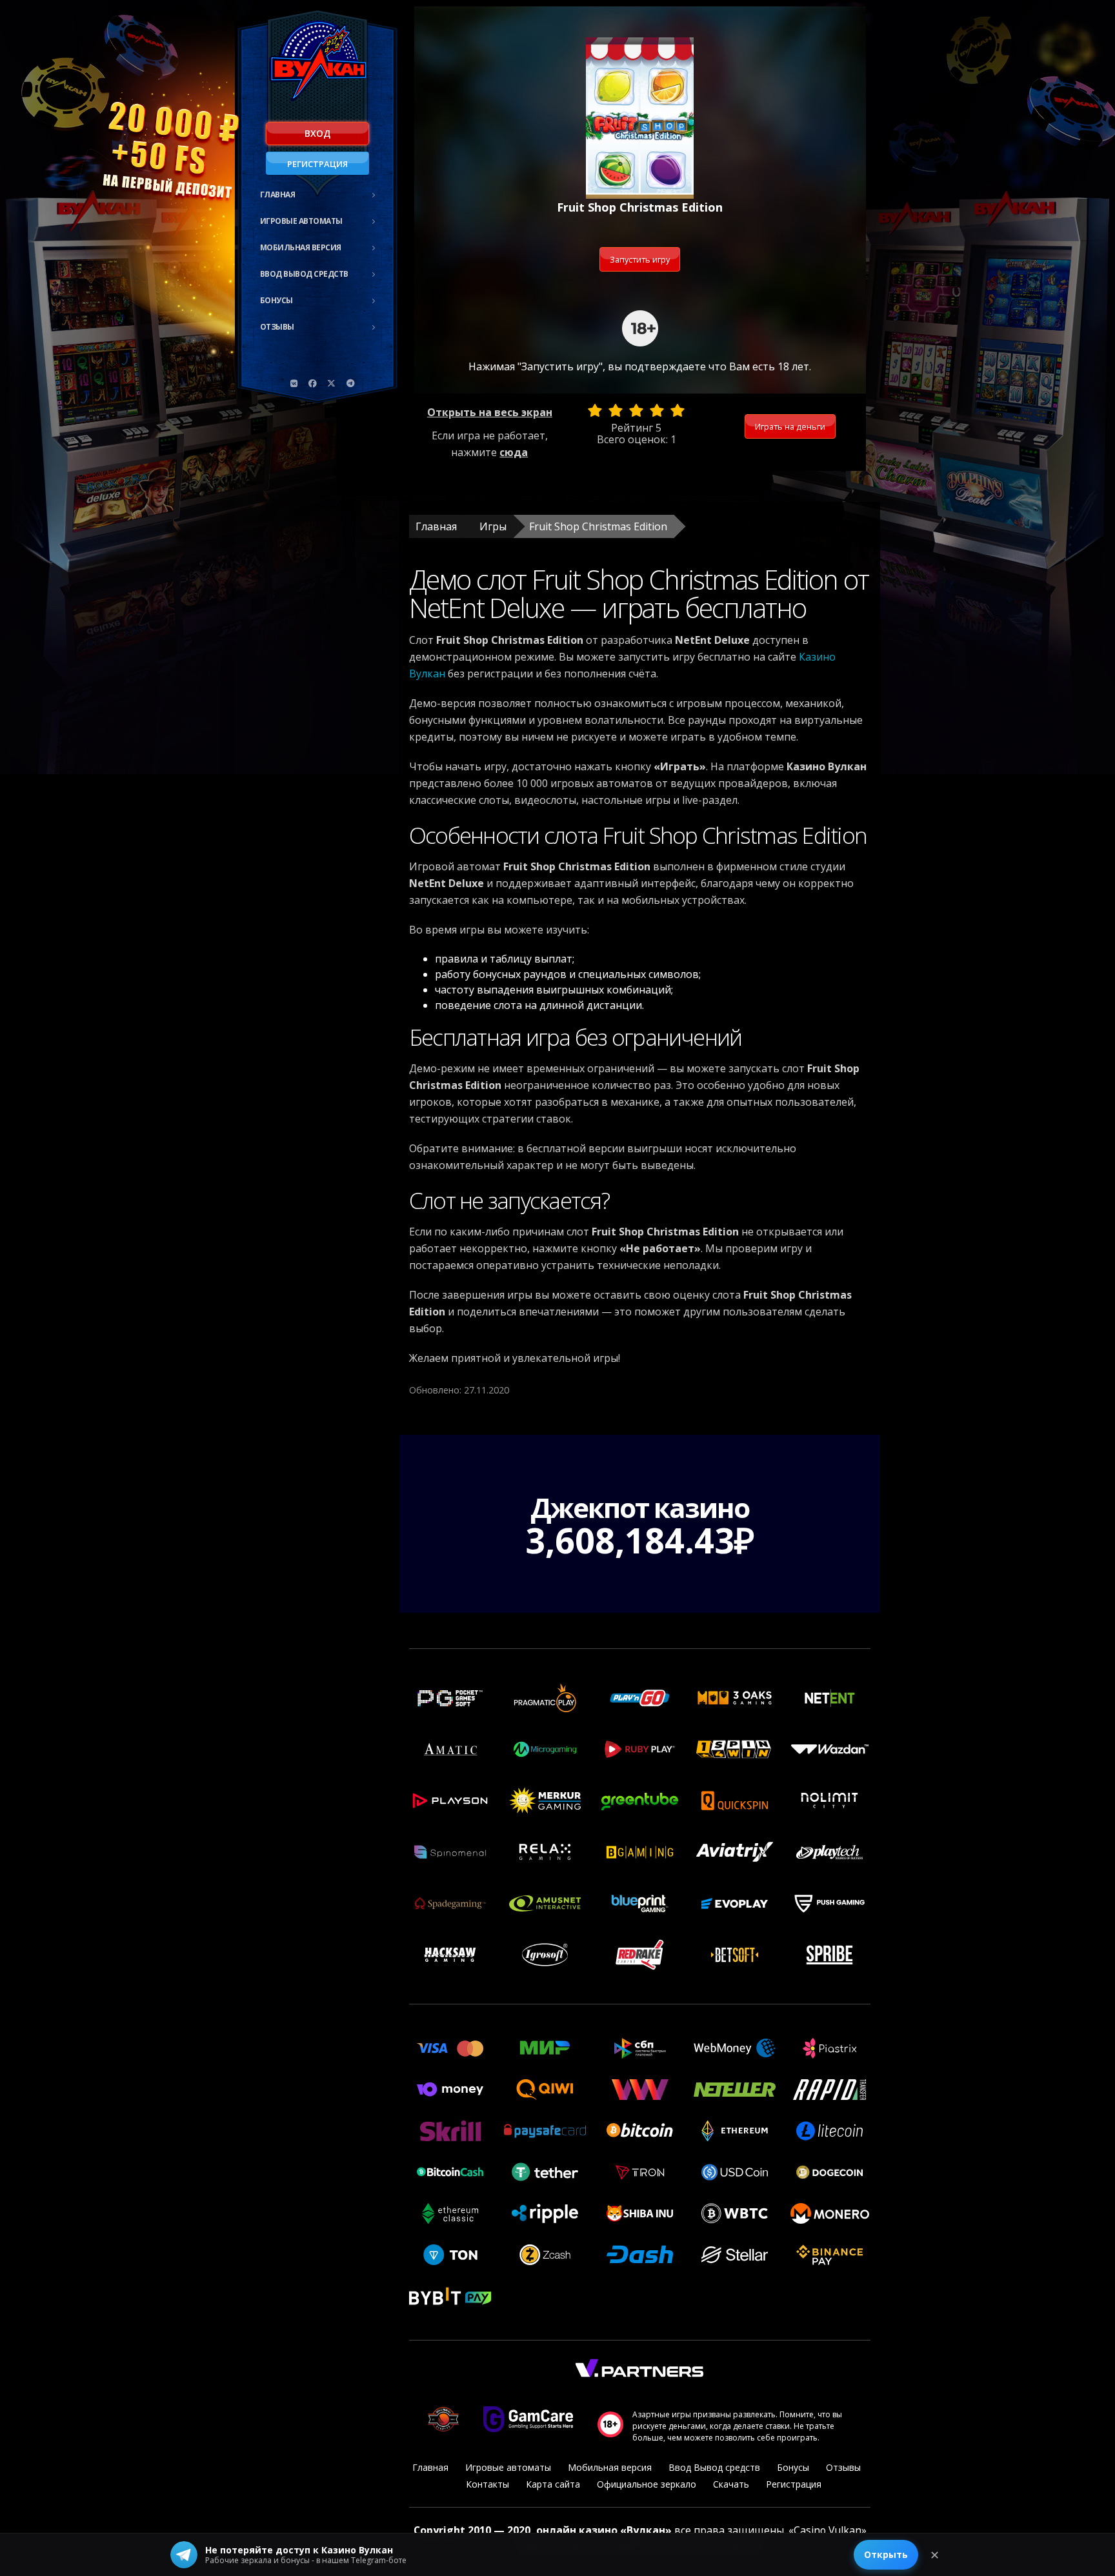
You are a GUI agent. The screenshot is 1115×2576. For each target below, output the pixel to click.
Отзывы (277, 327)
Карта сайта (553, 2484)
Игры (493, 526)
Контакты (487, 2484)
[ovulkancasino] (313, 383)
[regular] (636, 410)
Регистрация (317, 164)
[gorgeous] (678, 410)
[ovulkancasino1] (294, 383)
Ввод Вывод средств (304, 274)
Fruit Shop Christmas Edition (598, 526)
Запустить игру (640, 259)
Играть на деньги (790, 426)
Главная (278, 195)
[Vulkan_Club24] (350, 383)
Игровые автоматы (301, 221)
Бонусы (276, 300)
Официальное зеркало (647, 2484)
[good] (657, 410)
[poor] (616, 410)
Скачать (731, 2484)
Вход (317, 133)
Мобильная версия (301, 247)
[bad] (595, 410)
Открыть (886, 2554)
